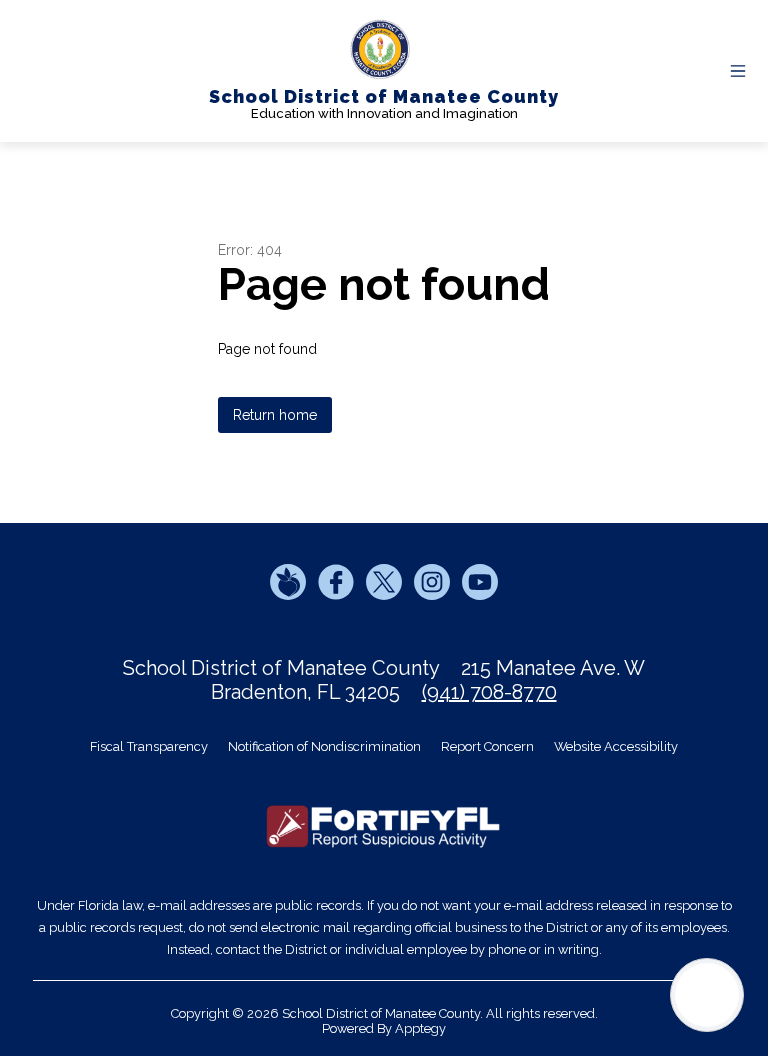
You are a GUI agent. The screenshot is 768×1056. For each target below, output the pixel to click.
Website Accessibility (616, 746)
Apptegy (420, 1028)
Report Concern (487, 746)
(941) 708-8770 (489, 692)
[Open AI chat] (707, 995)
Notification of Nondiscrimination (324, 746)
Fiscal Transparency (149, 746)
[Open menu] (738, 71)
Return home (275, 415)
